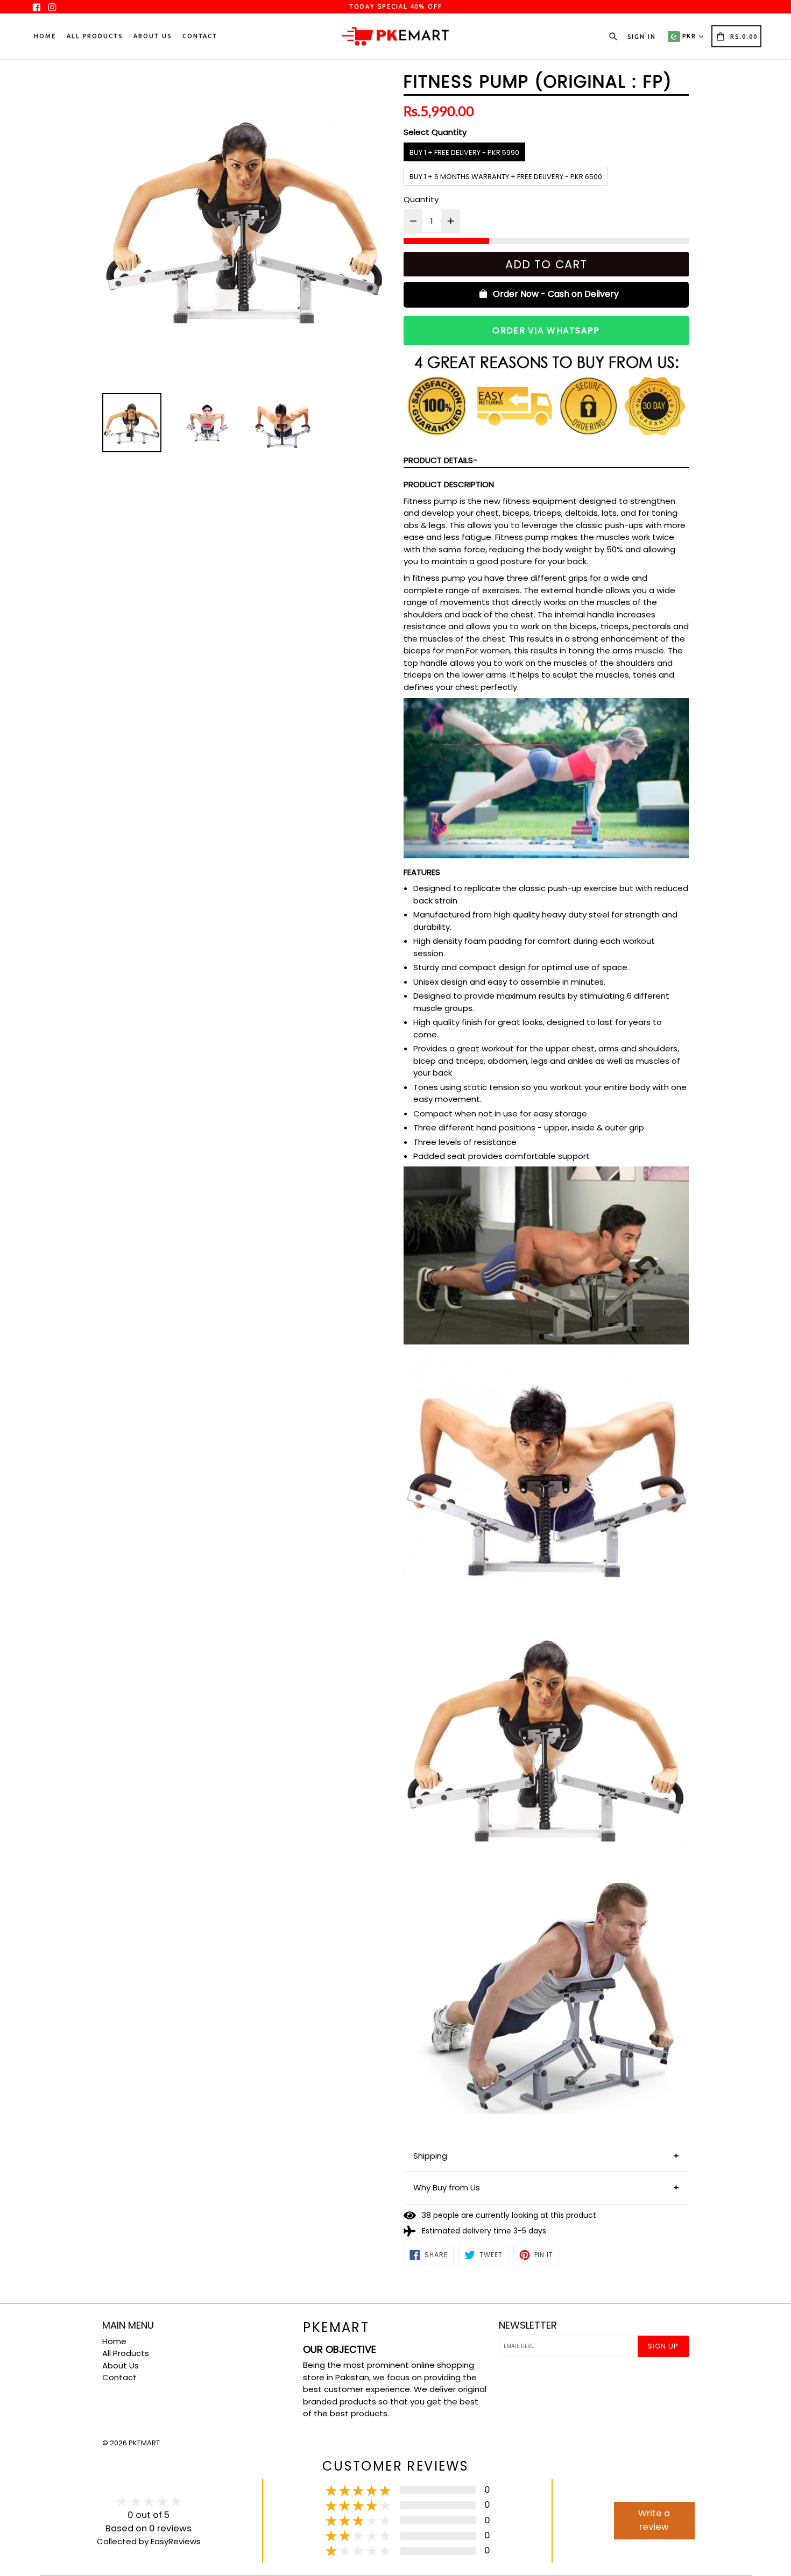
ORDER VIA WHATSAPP (546, 330)
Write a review (654, 2520)
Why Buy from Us (447, 2187)
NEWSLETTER (528, 2325)
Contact (200, 36)
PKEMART (144, 2443)
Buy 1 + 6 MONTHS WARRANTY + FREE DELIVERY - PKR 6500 (506, 177)
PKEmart (336, 2328)
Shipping (430, 2156)
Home (45, 36)
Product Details (438, 460)
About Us (153, 36)
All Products (95, 36)
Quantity (421, 199)
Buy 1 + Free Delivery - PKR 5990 (464, 152)
